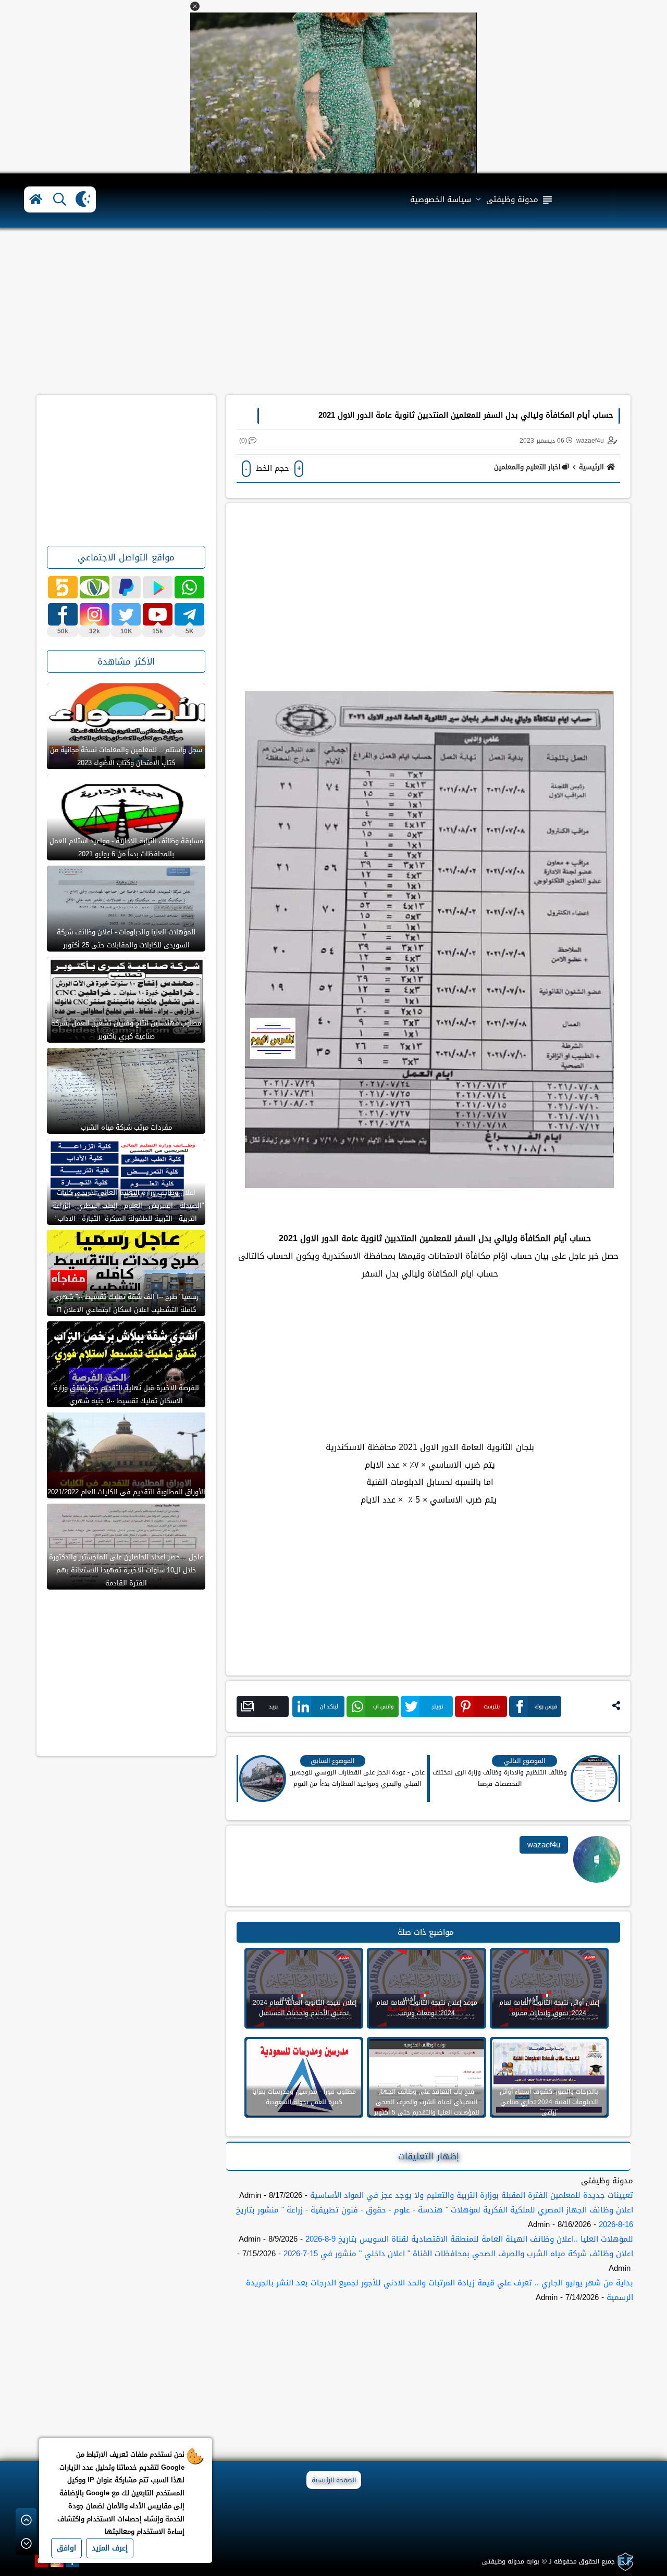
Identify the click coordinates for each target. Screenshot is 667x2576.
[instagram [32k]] (95, 614)
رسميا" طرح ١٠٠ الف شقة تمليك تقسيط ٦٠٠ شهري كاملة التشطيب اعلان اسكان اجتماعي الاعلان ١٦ (126, 1303)
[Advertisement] (333, 311)
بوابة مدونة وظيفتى (511, 2561)
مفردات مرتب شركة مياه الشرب (126, 1127)
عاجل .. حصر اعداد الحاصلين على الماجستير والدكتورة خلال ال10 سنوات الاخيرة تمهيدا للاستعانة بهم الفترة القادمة (126, 1570)
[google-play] (158, 587)
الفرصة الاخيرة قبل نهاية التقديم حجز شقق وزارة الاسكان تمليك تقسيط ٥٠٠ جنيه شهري (126, 1394)
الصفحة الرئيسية (334, 2480)
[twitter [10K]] (126, 614)
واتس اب (384, 1706)
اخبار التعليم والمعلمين (527, 467)
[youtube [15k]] (158, 614)
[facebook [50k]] (63, 614)
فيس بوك (546, 1706)
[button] (195, 6)
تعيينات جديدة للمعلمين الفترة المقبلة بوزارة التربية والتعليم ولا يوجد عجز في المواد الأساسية (472, 2195)
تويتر (438, 1706)
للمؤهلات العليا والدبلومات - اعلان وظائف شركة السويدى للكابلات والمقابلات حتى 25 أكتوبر (126, 939)
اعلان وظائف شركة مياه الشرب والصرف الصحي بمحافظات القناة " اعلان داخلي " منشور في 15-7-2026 (458, 2254)
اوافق (66, 2548)
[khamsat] (63, 587)
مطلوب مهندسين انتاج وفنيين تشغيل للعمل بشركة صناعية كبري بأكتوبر (126, 1030)
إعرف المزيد (110, 2548)
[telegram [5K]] (189, 614)
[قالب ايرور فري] (624, 2562)
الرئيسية (591, 467)
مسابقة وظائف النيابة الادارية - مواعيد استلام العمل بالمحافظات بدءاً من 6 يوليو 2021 (126, 847)
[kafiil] (95, 587)
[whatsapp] (189, 587)
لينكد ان (329, 1706)
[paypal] (126, 587)
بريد (273, 1706)
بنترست (492, 1706)
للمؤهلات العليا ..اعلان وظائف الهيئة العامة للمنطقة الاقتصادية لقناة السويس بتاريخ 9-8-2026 (469, 2239)
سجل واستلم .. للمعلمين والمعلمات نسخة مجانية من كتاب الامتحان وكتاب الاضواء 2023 (126, 756)
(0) (243, 441)
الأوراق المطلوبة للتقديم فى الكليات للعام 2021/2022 (126, 1492)
